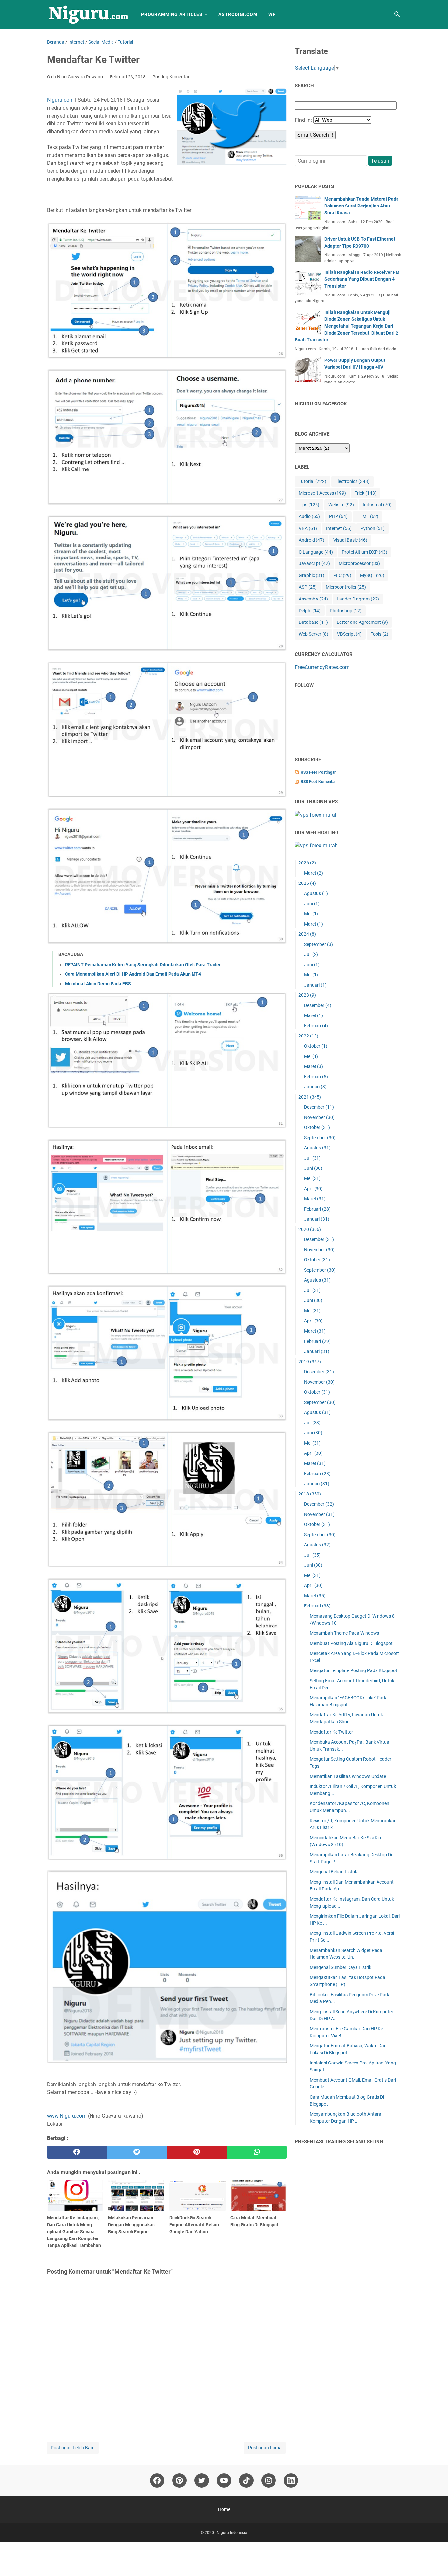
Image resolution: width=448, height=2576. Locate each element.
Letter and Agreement (362, 622)
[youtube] (224, 2480)
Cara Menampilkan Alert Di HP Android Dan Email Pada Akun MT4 (133, 974)
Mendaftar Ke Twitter (331, 1732)
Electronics (352, 481)
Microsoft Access (322, 493)
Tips (309, 505)
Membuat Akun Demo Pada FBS (98, 984)
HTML (367, 516)
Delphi (310, 611)
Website (341, 505)
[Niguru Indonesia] (88, 14)
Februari (316, 1026)
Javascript (314, 563)
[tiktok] (246, 2480)
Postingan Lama (265, 2448)
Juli (311, 954)
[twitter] (137, 2152)
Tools (379, 634)
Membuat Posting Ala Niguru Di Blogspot (351, 1643)
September (318, 944)
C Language (316, 552)
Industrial (377, 505)
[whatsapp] (257, 2152)
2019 (310, 1362)
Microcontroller (346, 587)
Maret (314, 873)
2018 (310, 1494)
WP (272, 14)
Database (313, 622)
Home (224, 2509)
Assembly (313, 599)
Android (312, 540)
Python (373, 528)
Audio (309, 516)
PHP (338, 516)
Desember (318, 1005)
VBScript (349, 634)
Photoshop (346, 611)
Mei (311, 914)
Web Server (314, 634)
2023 (307, 995)
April (313, 1189)
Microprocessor (359, 563)
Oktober (316, 1046)
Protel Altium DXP (365, 552)
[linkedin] (291, 2480)
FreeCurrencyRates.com (322, 667)
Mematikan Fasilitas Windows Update (348, 1776)
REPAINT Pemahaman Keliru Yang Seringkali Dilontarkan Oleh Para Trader (143, 965)
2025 (307, 883)
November (319, 1117)
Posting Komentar (171, 77)
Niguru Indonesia (232, 2533)
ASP (308, 587)
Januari (315, 985)
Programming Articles (172, 14)
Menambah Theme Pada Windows (344, 1633)
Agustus (316, 893)
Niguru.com (60, 100)
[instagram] (269, 2480)
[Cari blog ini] (397, 14)
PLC (342, 575)
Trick (366, 493)
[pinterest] (197, 2152)
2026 (307, 863)
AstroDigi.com (238, 14)
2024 (307, 934)
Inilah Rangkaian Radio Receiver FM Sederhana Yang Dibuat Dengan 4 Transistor (362, 279)
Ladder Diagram (358, 599)
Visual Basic (350, 540)
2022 (308, 1036)
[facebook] (77, 2152)
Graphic (312, 575)
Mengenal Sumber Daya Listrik (340, 1967)
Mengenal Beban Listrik (333, 1872)
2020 (310, 1229)
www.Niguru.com (67, 2116)
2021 (310, 1097)
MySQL (372, 575)
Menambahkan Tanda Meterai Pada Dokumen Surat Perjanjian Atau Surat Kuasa (362, 206)
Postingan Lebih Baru (73, 2448)
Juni (312, 904)
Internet (339, 528)
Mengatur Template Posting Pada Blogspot (353, 1670)
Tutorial (313, 481)
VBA (308, 528)
